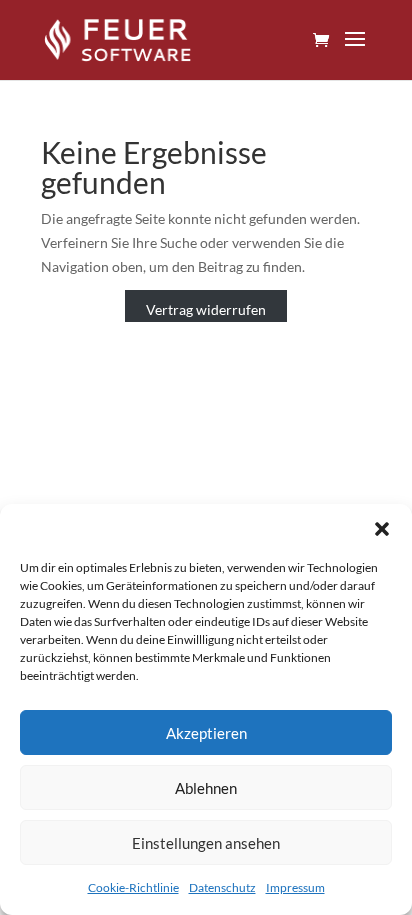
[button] (382, 529)
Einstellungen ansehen (206, 843)
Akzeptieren (206, 733)
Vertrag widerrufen (206, 309)
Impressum (295, 887)
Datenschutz (222, 887)
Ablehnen (206, 788)
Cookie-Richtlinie (133, 887)
